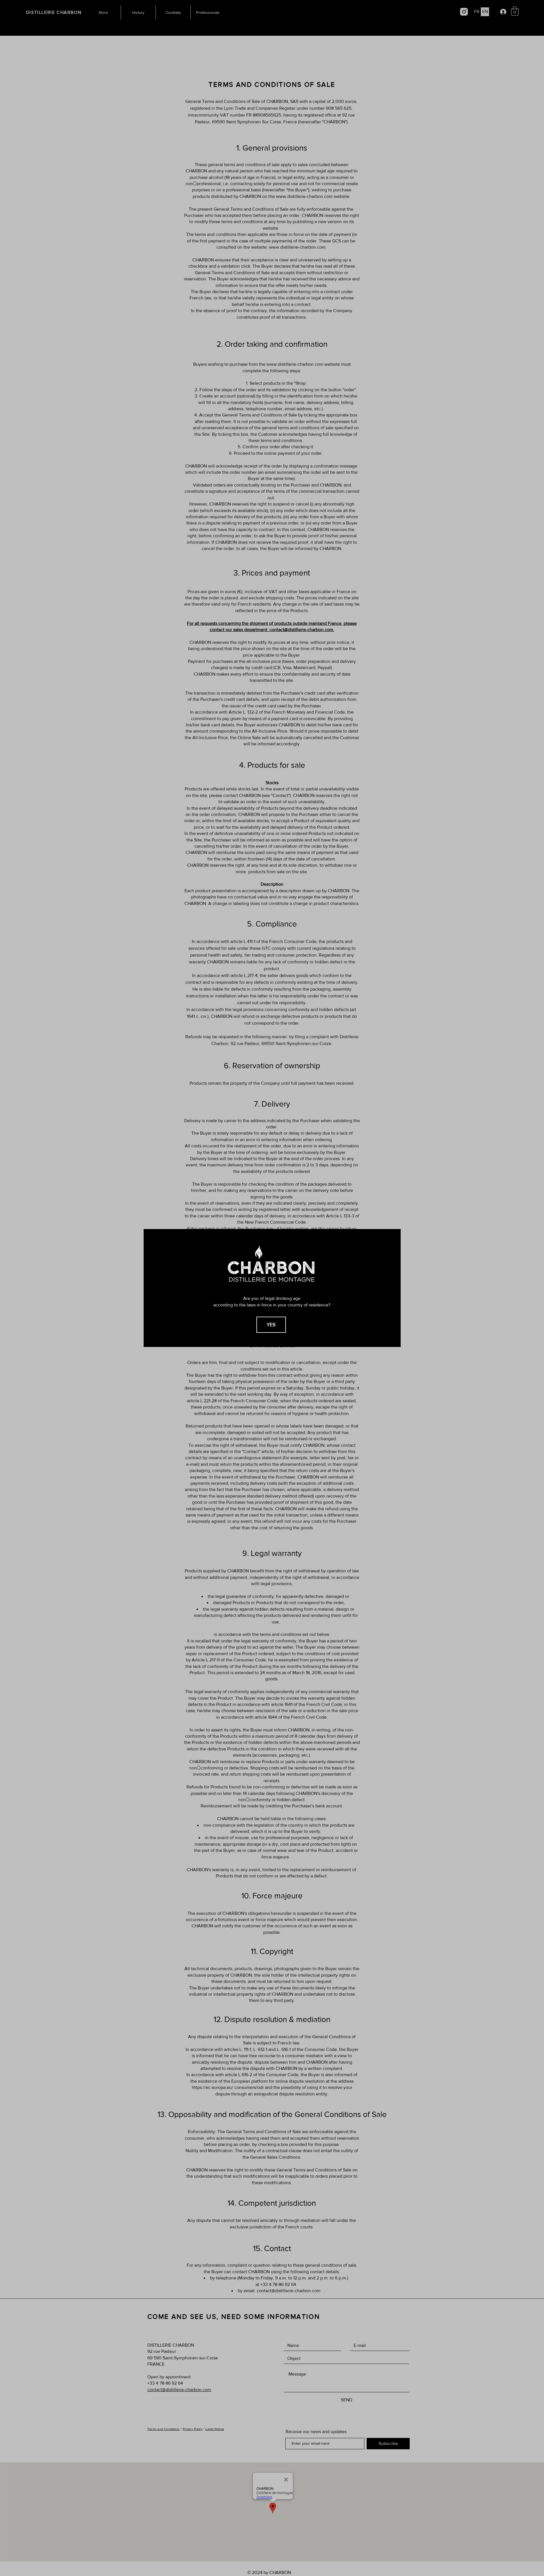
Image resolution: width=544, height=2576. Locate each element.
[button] (271, 1325)
